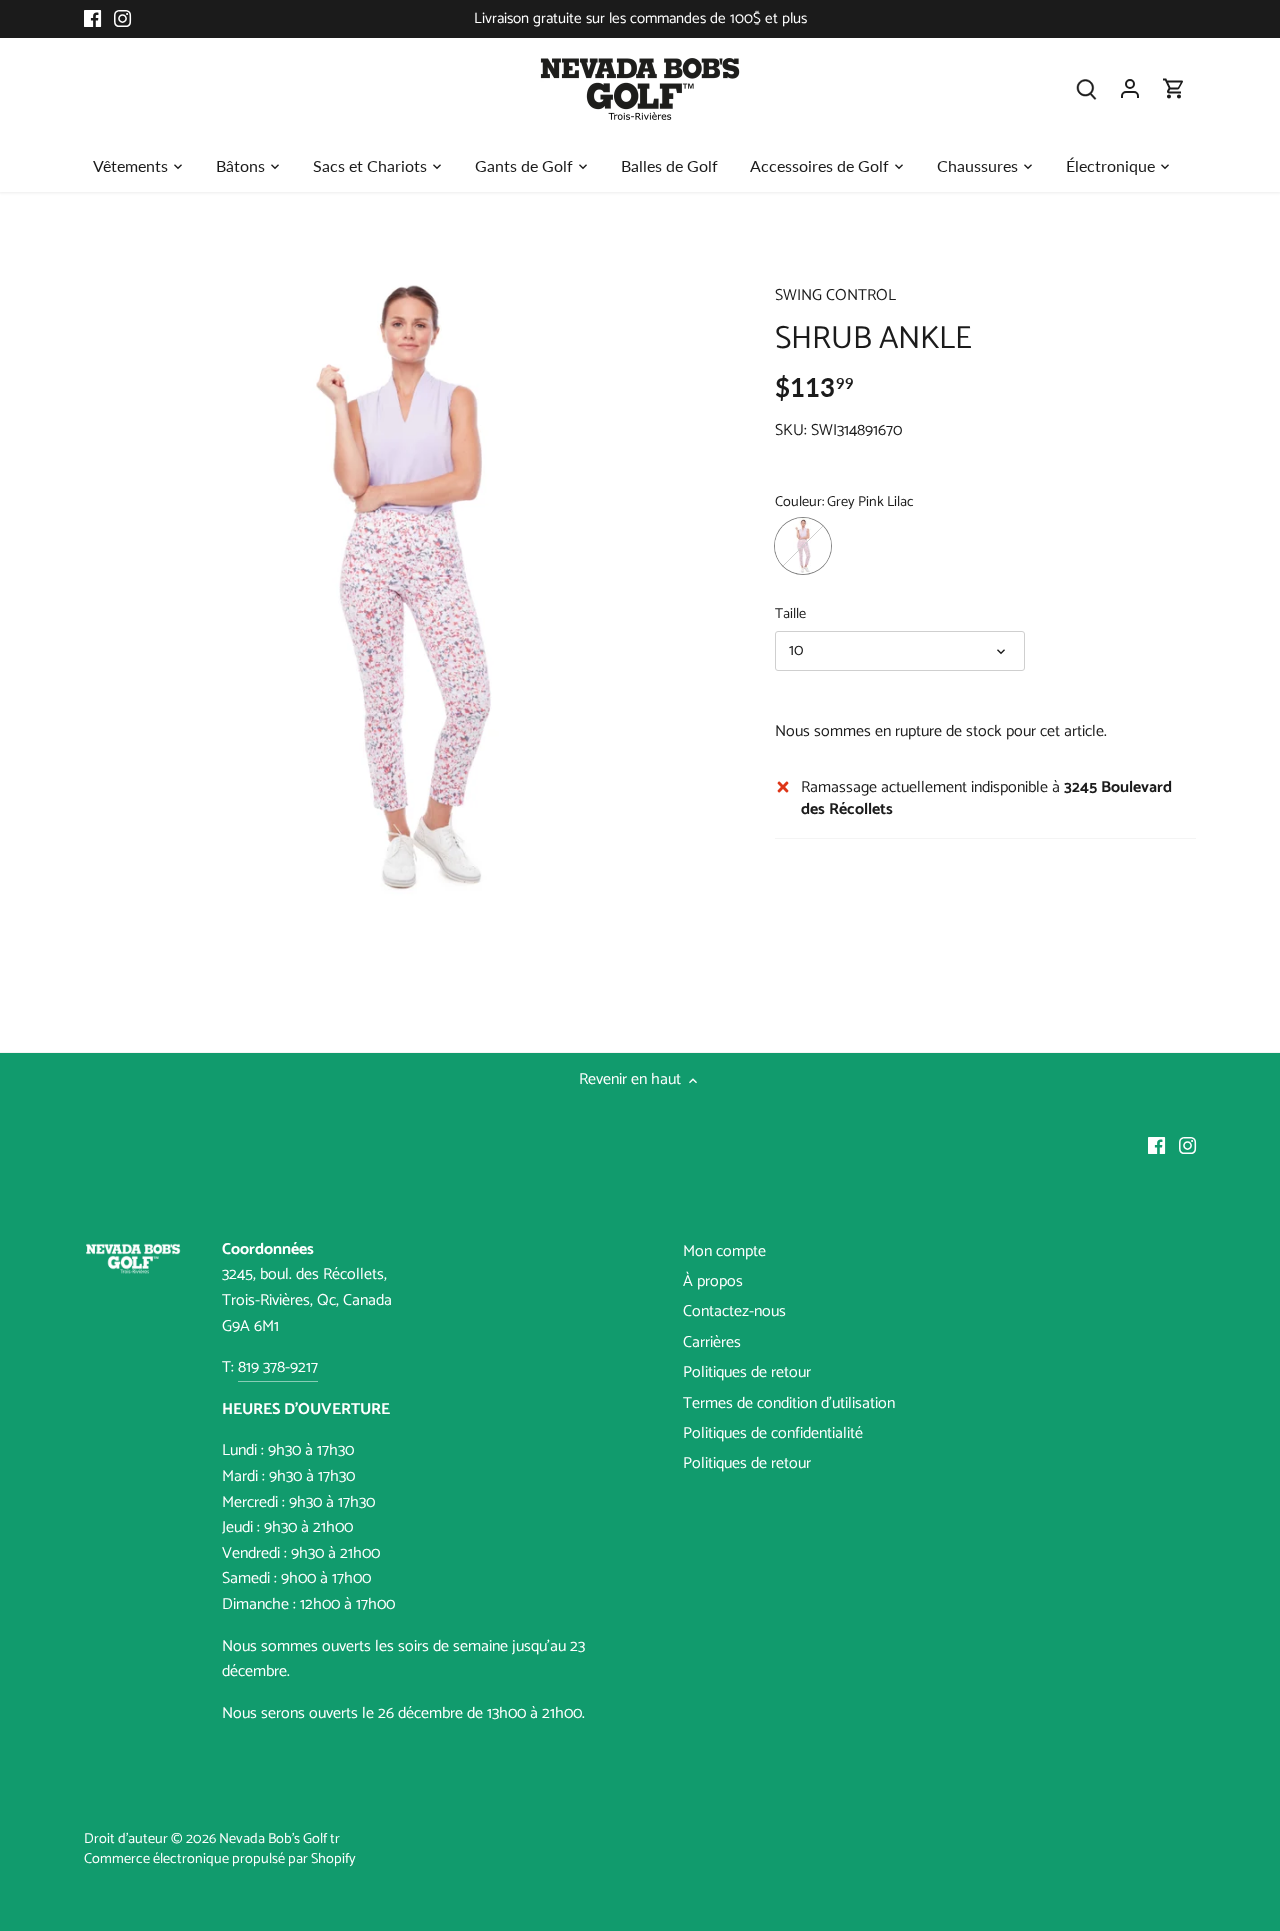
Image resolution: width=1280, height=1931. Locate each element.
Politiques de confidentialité (773, 1433)
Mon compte (724, 1251)
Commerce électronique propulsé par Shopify (220, 1859)
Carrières (712, 1342)
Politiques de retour (747, 1372)
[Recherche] (1086, 88)
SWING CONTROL (835, 295)
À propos (713, 1281)
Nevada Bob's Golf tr (279, 1839)
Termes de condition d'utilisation (789, 1403)
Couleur (798, 502)
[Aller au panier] (1174, 88)
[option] (406, 586)
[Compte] (1130, 88)
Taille (790, 614)
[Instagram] (122, 19)
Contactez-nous (734, 1311)
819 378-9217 (278, 1367)
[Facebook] (92, 19)
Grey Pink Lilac (803, 546)
